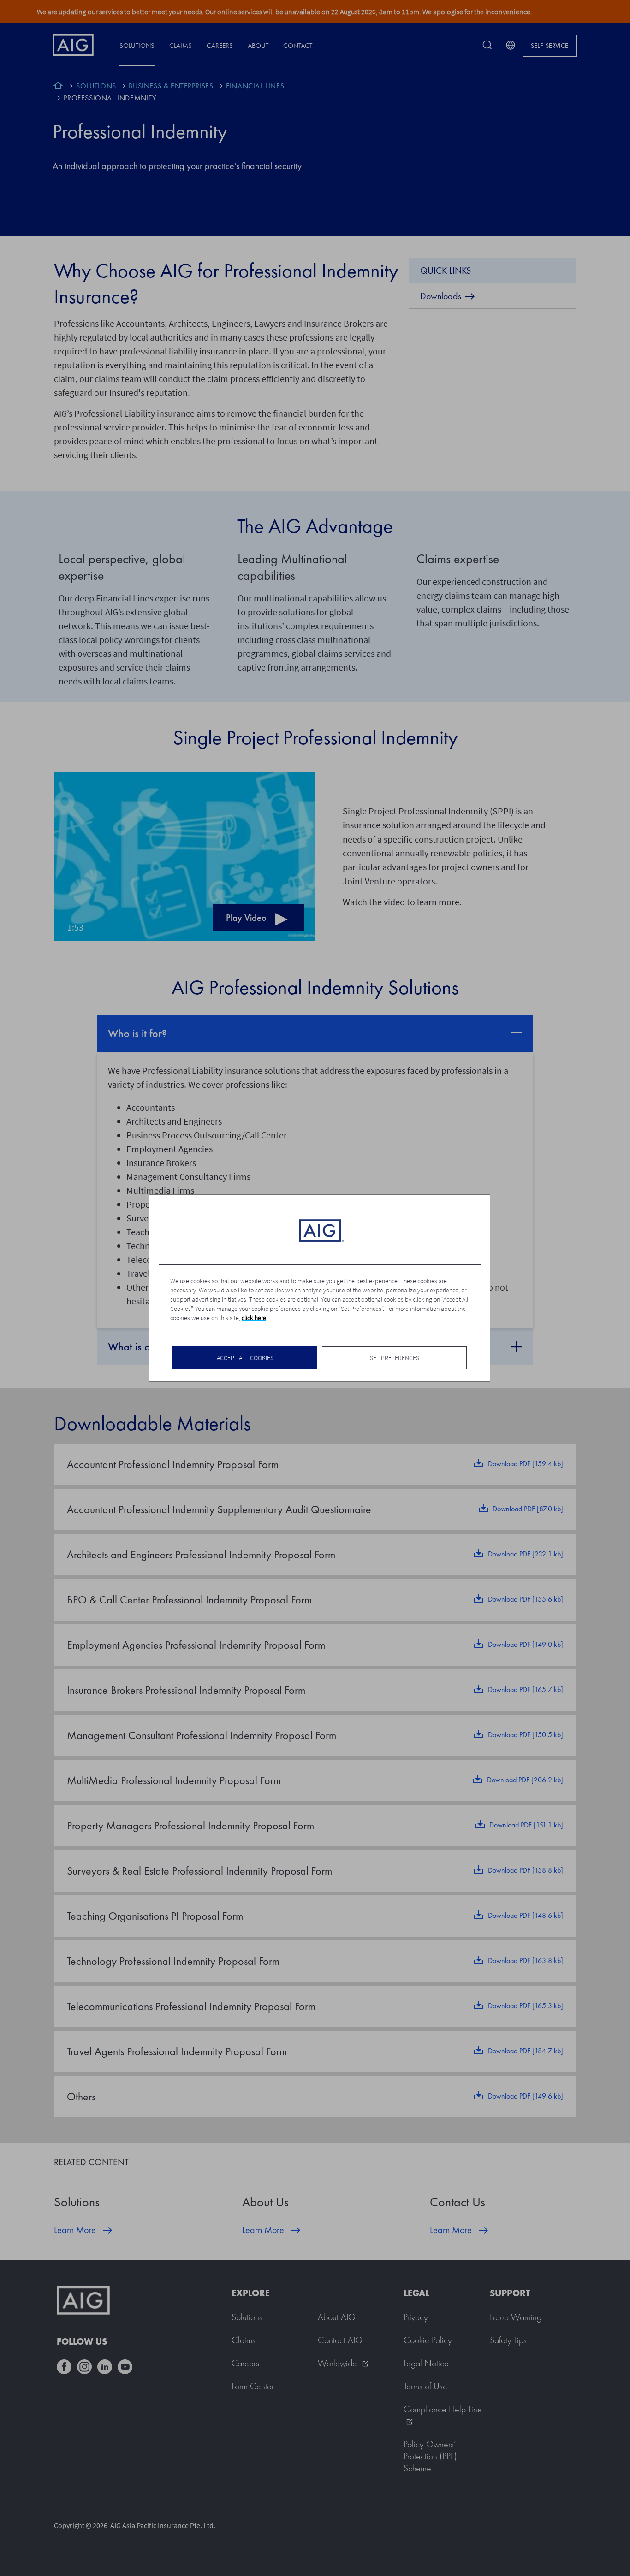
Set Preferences (395, 1358)
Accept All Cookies (245, 1358)
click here (254, 1318)
